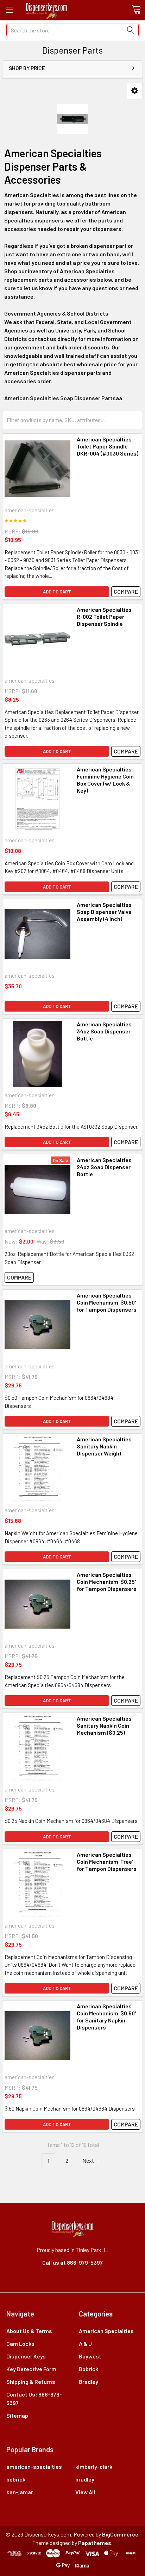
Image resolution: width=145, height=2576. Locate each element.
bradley (85, 2479)
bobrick (16, 2479)
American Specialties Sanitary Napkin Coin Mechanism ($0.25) (104, 1725)
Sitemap (17, 2415)
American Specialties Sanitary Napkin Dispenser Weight (104, 1446)
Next (89, 2160)
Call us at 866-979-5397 (72, 2262)
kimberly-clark (94, 2467)
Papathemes (95, 2543)
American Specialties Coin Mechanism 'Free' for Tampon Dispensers (107, 1861)
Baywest (90, 2356)
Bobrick (89, 2369)
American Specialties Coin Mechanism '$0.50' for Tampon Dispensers (107, 1302)
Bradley (89, 2382)
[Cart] (136, 10)
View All (85, 2492)
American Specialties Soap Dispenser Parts (60, 398)
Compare (126, 591)
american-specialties (34, 2467)
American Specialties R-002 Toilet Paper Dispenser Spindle (104, 616)
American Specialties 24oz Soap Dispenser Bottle (104, 1167)
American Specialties (106, 2331)
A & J (85, 2343)
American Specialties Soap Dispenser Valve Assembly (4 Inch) (104, 912)
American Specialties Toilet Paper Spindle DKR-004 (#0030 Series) (108, 446)
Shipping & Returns (31, 2382)
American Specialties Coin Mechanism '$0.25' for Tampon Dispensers (107, 1582)
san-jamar (20, 2492)
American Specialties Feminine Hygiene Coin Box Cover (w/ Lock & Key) (105, 780)
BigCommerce (120, 2534)
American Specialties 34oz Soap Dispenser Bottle (104, 1031)
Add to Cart (57, 592)
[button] (135, 91)
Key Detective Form (31, 2369)
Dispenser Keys (26, 2356)
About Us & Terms (29, 2331)
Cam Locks (20, 2343)
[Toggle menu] (10, 10)
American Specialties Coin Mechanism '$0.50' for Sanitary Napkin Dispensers (106, 2017)
